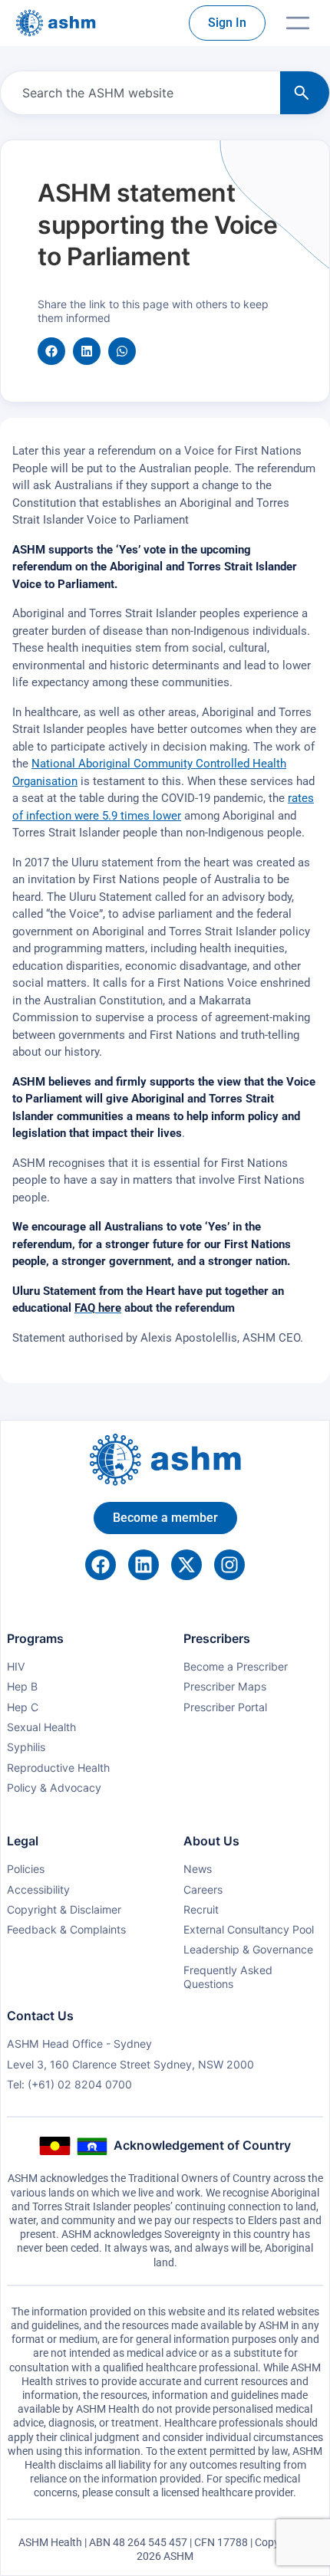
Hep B (22, 1686)
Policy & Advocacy (54, 1787)
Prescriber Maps (225, 1686)
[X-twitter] (186, 1565)
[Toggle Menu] (298, 23)
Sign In (227, 23)
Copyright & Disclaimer (64, 1909)
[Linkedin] (144, 1565)
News (198, 1869)
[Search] (305, 93)
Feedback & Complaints (66, 1929)
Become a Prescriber (236, 1666)
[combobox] (137, 93)
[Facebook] (101, 1565)
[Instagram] (229, 1565)
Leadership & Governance (248, 1949)
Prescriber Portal (225, 1707)
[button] (51, 351)
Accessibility (38, 1889)
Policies (26, 1869)
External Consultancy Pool (249, 1929)
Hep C (23, 1707)
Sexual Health (41, 1727)
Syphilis (26, 1747)
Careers (203, 1889)
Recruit (201, 1909)
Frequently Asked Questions (228, 1977)
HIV (16, 1666)
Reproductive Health (58, 1768)
